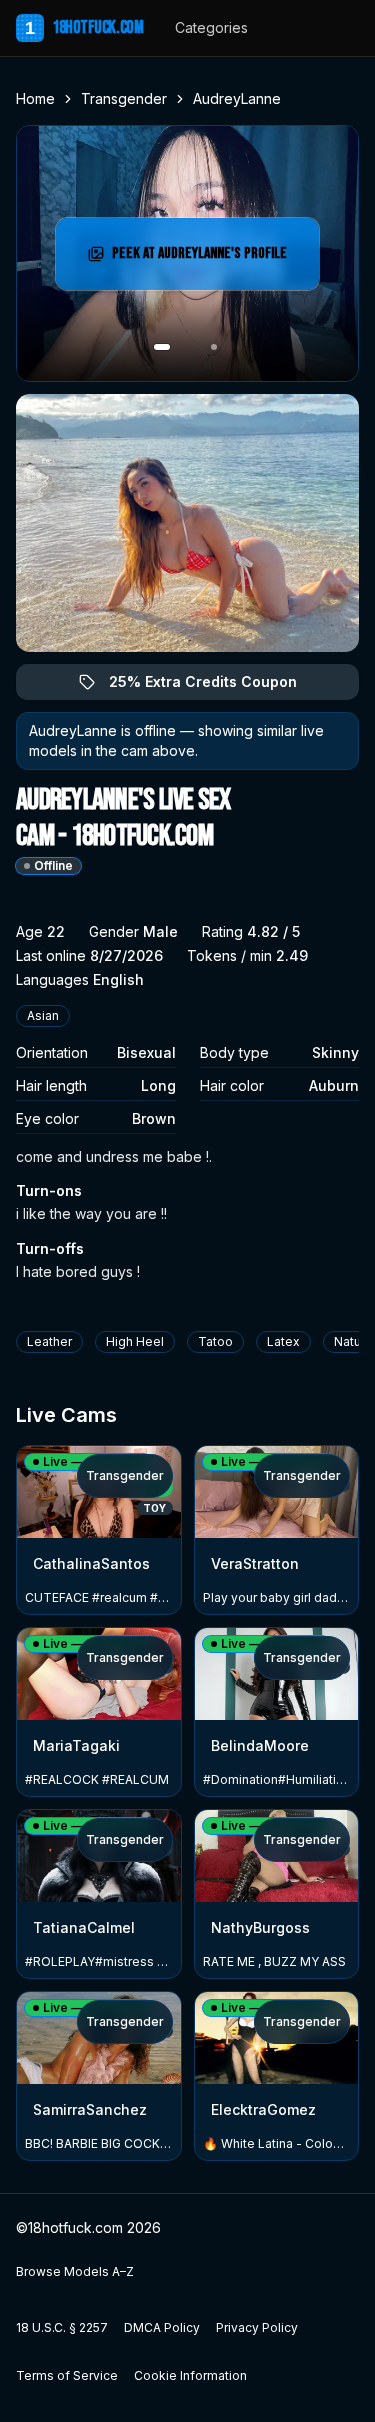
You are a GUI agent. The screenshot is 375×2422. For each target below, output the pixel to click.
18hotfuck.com (84, 27)
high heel (135, 1341)
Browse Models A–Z (75, 2271)
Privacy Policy (257, 2327)
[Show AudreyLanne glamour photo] (214, 347)
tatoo (215, 1341)
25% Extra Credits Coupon (214, 686)
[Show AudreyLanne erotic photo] (162, 347)
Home (35, 98)
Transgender (124, 98)
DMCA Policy (162, 2327)
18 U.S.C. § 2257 (62, 2327)
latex (283, 1341)
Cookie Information (190, 2375)
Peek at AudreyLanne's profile (202, 259)
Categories (211, 27)
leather (49, 1341)
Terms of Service (67, 2375)
